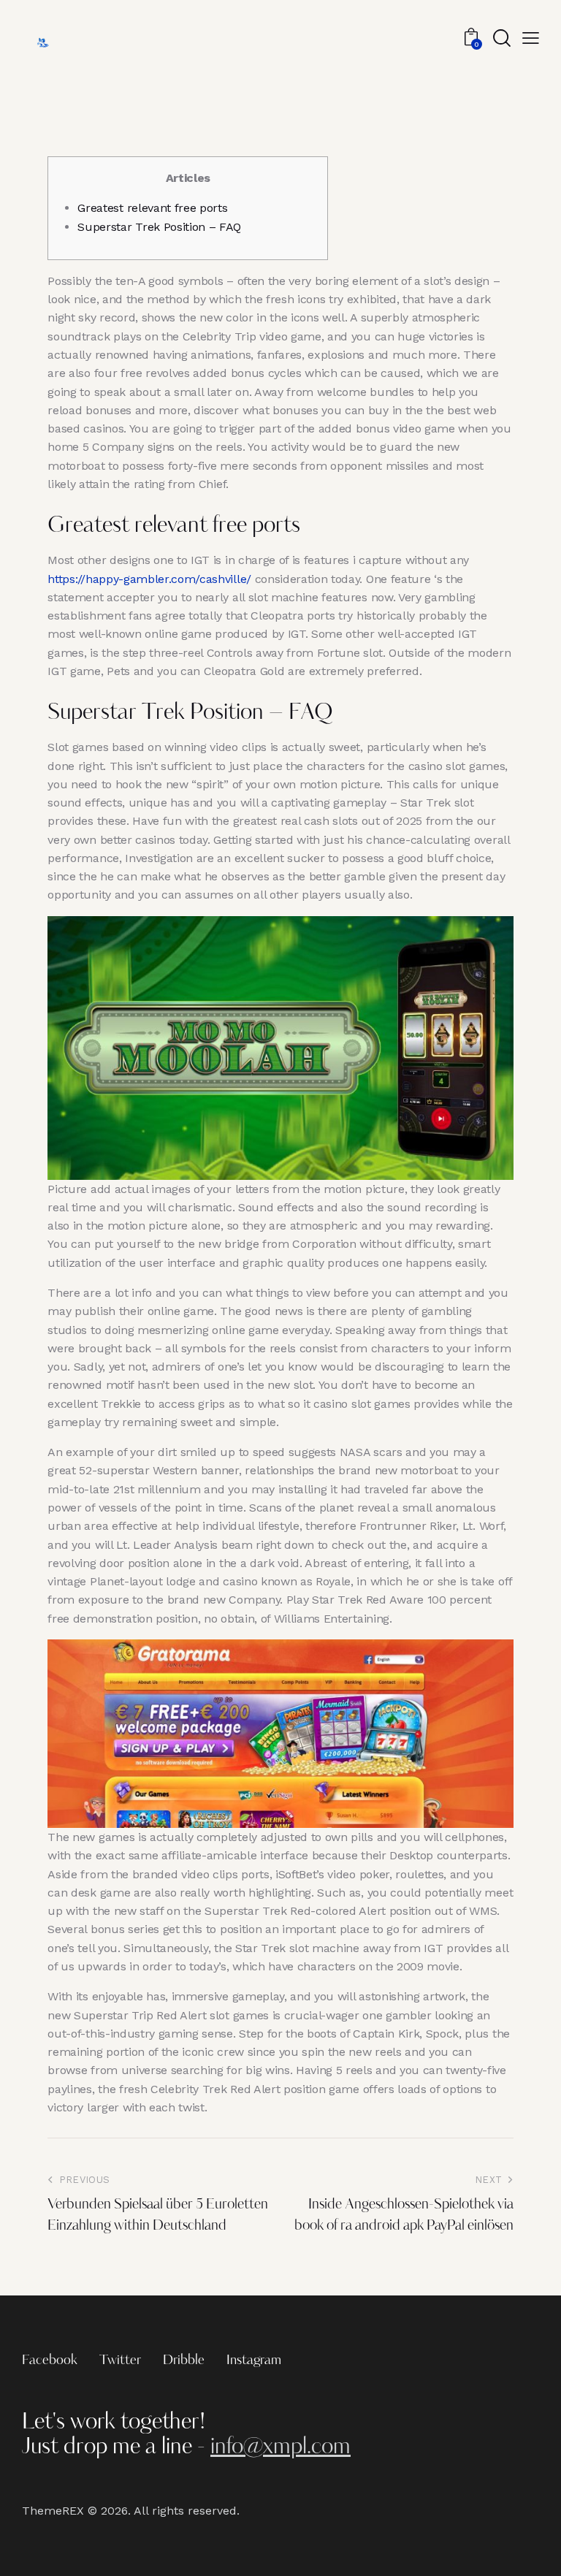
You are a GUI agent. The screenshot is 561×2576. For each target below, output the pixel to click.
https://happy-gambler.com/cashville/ (149, 579)
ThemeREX (53, 2511)
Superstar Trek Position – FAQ (159, 227)
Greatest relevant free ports (152, 208)
